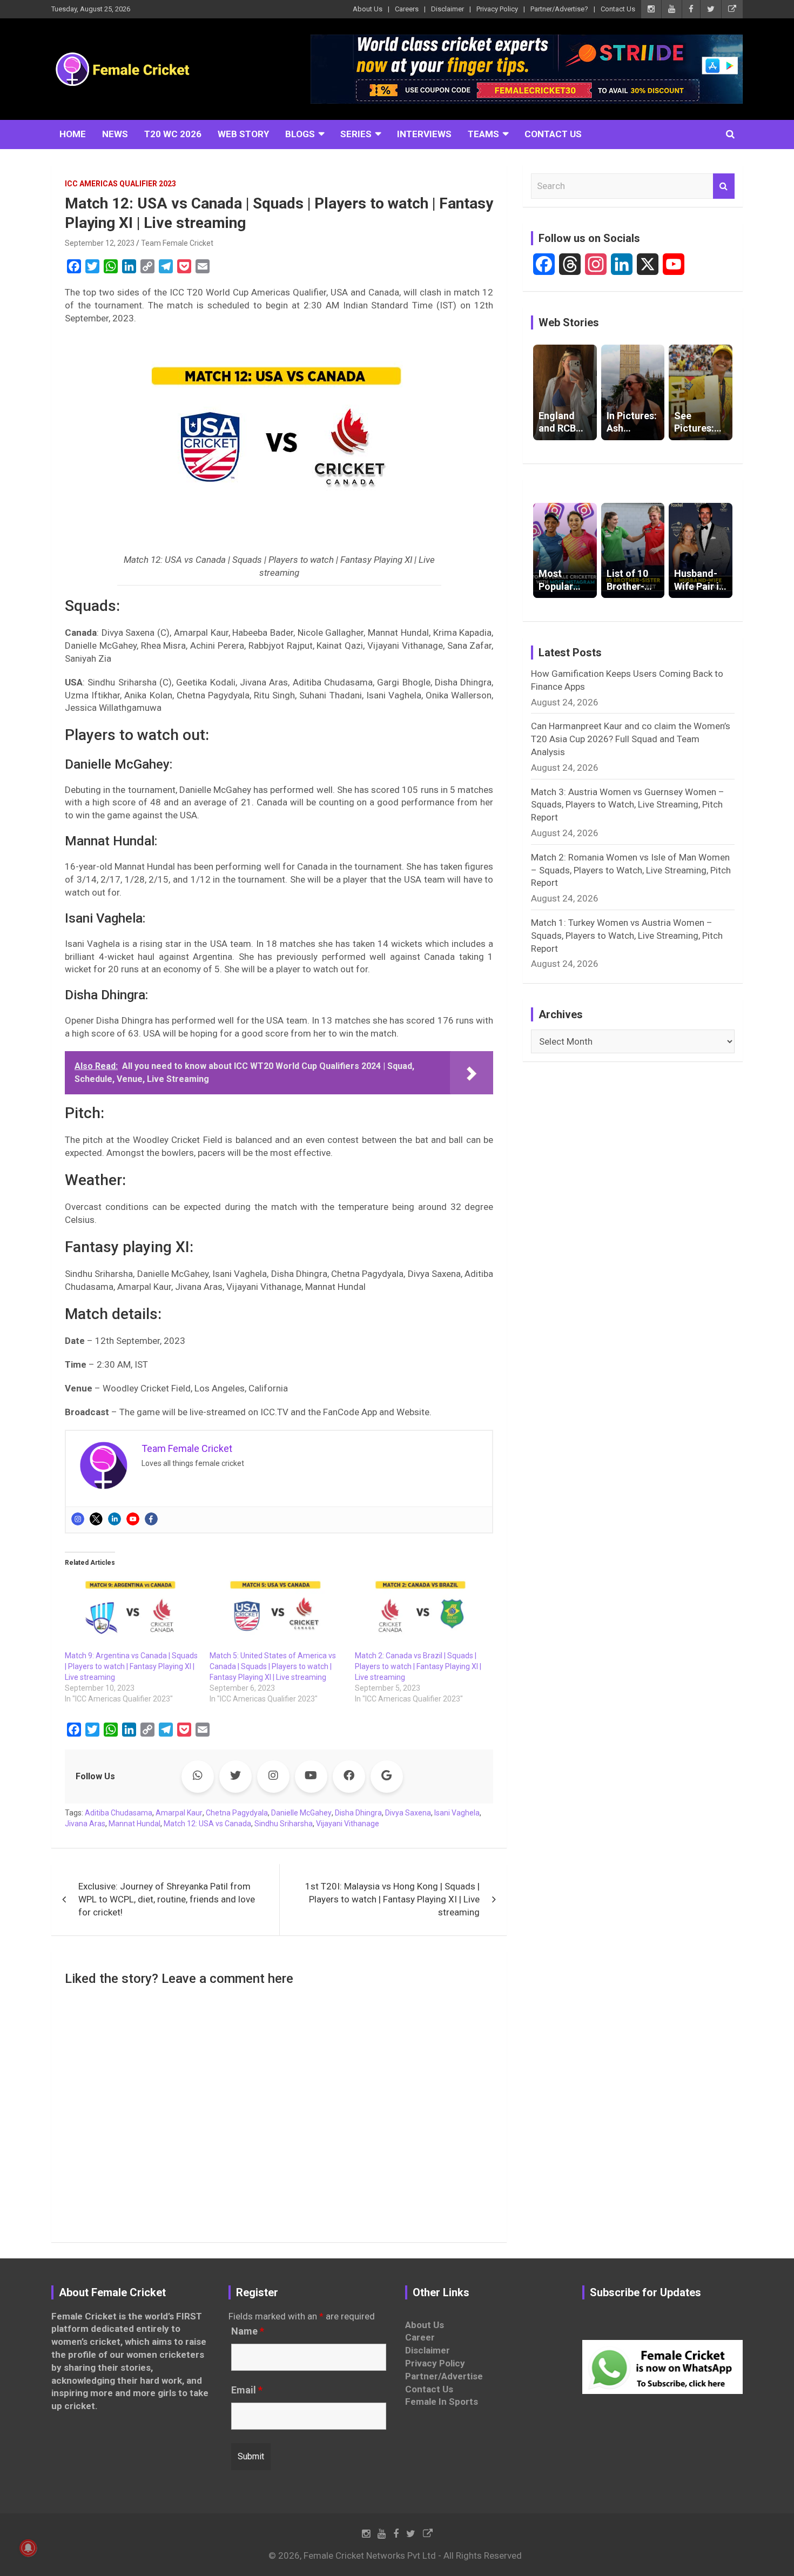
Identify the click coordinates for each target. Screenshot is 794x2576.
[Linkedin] (115, 1519)
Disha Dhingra (358, 1813)
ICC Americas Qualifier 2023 (120, 184)
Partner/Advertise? (559, 9)
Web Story (243, 134)
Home (73, 134)
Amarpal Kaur (179, 1813)
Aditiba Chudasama (119, 1813)
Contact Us (618, 9)
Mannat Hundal (134, 1824)
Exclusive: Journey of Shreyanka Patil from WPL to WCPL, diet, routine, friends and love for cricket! (167, 1899)
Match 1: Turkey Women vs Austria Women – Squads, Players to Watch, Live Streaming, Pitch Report (627, 936)
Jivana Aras (85, 1824)
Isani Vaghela (457, 1813)
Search (724, 186)
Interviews (424, 134)
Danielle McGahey (301, 1813)
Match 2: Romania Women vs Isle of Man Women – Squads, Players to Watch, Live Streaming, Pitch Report (631, 870)
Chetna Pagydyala (237, 1813)
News (115, 134)
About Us (368, 9)
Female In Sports (442, 2402)
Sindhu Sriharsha (284, 1824)
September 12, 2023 (100, 243)
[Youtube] (133, 1519)
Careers (407, 9)
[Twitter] (96, 1519)
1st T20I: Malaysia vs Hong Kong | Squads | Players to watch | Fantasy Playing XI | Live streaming (392, 1899)
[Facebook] (151, 1519)
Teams (483, 134)
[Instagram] (78, 1519)
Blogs (300, 134)
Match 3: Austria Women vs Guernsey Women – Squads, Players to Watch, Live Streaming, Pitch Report (628, 805)
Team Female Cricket (177, 243)
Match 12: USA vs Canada (207, 1824)
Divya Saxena (408, 1813)
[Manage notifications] (28, 2548)
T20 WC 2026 (173, 134)
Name (248, 2331)
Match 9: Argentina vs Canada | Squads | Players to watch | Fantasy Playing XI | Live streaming (131, 1666)
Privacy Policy (497, 9)
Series (356, 134)
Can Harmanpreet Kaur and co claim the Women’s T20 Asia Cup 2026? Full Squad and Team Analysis (631, 739)
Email (247, 2390)
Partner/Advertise (444, 2376)
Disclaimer (448, 9)
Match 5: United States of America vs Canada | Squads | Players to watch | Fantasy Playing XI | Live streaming (273, 1666)
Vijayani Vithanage (348, 1824)
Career (420, 2337)
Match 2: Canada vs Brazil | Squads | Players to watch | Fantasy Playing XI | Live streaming (418, 1666)
